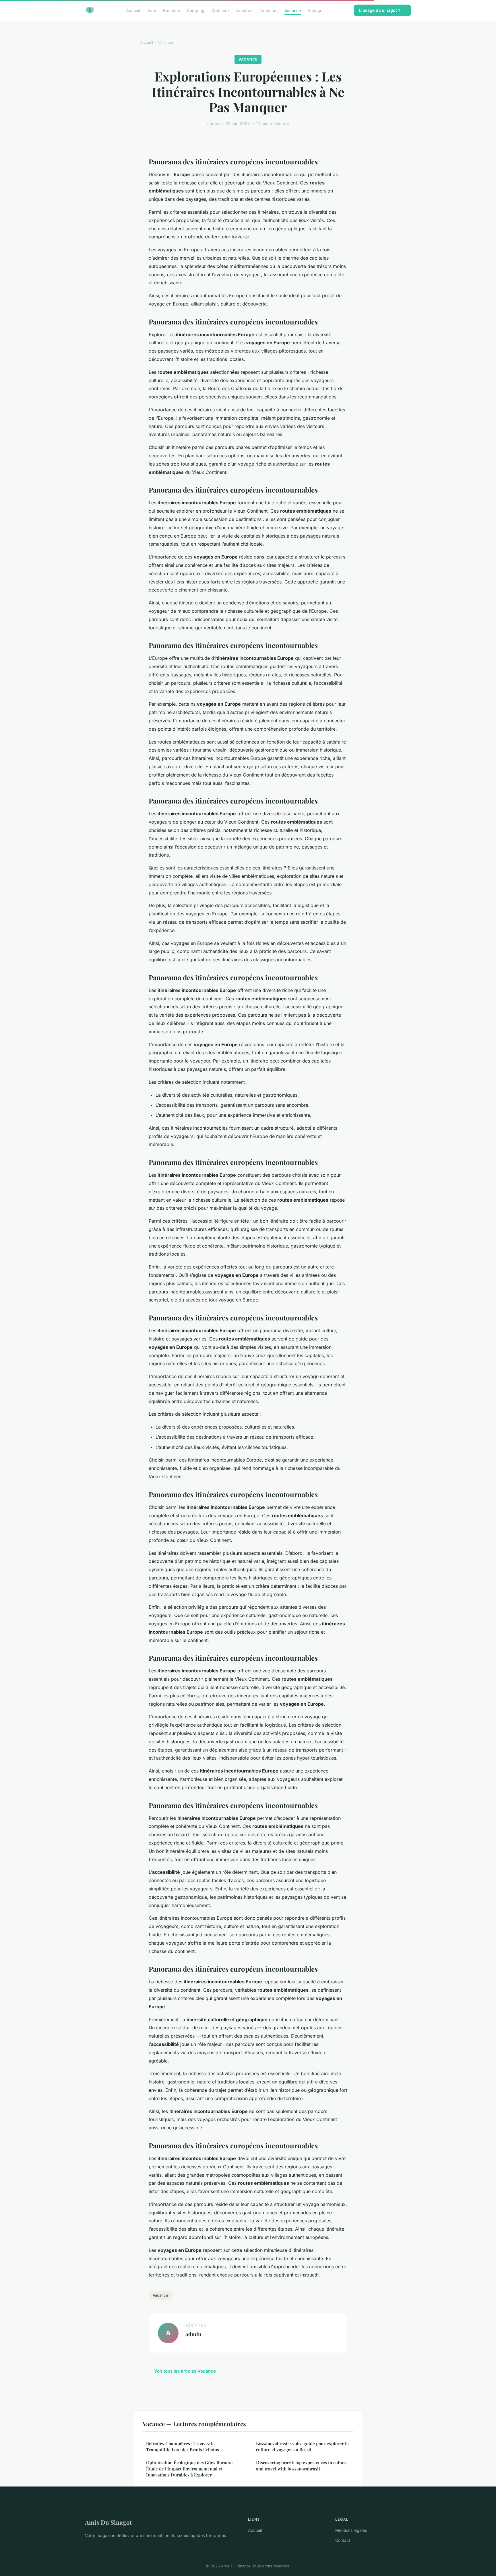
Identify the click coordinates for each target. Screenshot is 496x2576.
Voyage (315, 10)
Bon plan (172, 10)
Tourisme (269, 10)
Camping (196, 10)
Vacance (293, 10)
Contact (343, 2540)
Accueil (133, 10)
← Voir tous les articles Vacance (182, 2371)
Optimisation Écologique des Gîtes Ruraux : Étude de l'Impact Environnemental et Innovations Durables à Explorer (190, 2469)
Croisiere (220, 10)
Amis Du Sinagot (108, 2522)
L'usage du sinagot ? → (382, 10)
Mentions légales (351, 2530)
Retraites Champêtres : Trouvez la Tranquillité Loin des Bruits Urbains (183, 2446)
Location (244, 10)
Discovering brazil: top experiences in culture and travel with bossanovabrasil (302, 2465)
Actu (152, 10)
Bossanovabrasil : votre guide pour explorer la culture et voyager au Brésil (302, 2446)
